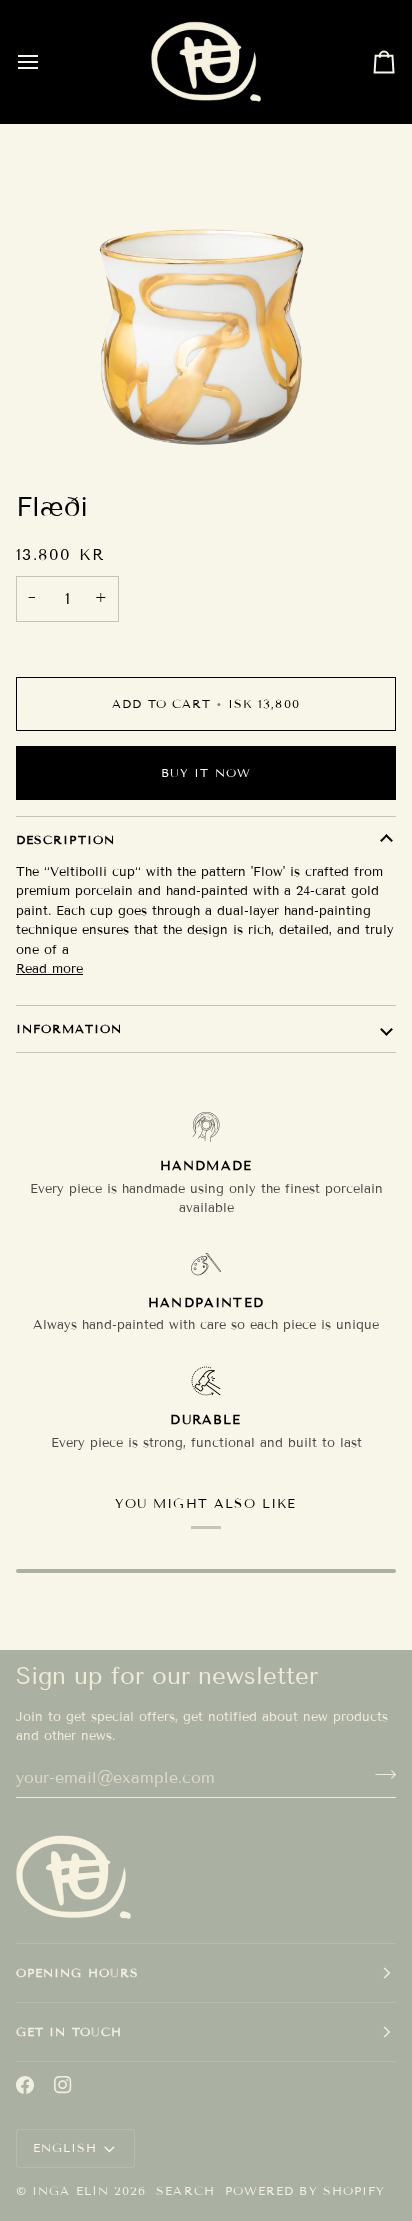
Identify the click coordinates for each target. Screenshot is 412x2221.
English (65, 2147)
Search (185, 2190)
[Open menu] (46, 62)
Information (69, 1028)
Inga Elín (70, 2190)
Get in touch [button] (69, 2031)
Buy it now (206, 772)
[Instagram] (63, 2085)
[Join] (379, 1775)
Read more (49, 969)
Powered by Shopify (305, 2190)
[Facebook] (25, 2085)
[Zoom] (200, 423)
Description (65, 839)
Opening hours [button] (77, 1972)
